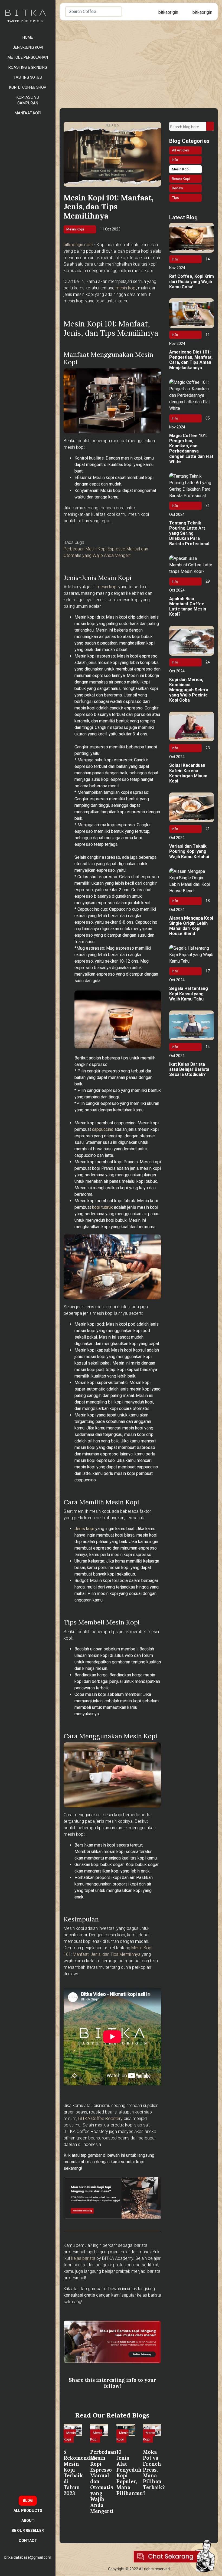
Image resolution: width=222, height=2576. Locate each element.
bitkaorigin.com (78, 245)
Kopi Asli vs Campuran (28, 100)
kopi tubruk (102, 1207)
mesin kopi (126, 288)
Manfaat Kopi (28, 113)
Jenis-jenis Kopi (28, 47)
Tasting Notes (28, 77)
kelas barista (83, 2258)
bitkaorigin (168, 12)
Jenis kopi (84, 1529)
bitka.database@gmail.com (28, 2557)
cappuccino (103, 1129)
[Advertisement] (139, 61)
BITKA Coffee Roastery (100, 2118)
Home (28, 37)
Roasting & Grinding (28, 67)
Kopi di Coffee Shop (28, 87)
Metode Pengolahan (28, 57)
